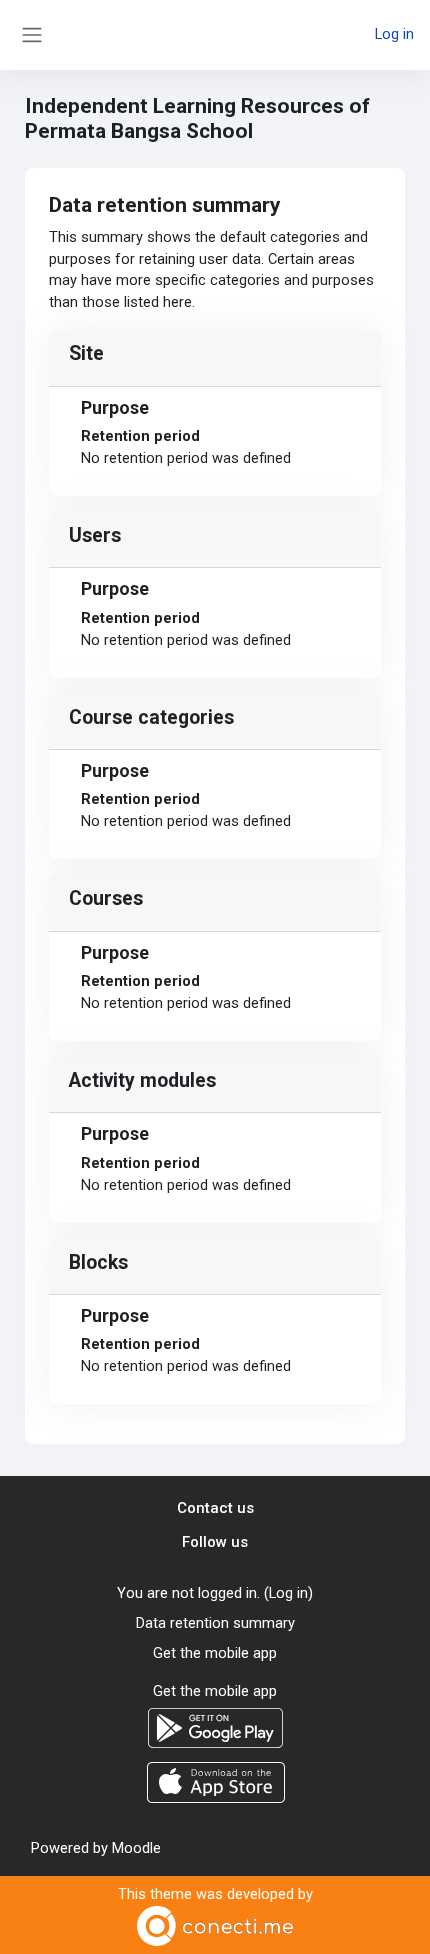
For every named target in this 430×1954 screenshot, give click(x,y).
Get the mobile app (215, 1653)
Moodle (136, 1848)
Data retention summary (215, 1623)
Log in (394, 34)
